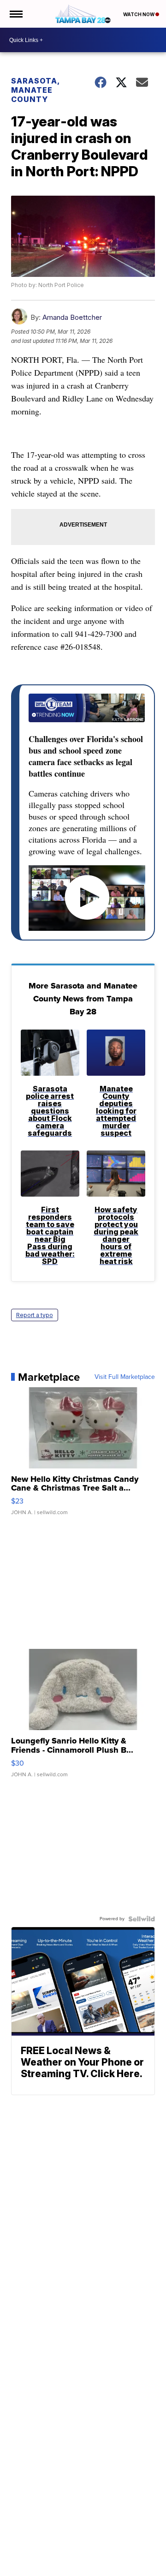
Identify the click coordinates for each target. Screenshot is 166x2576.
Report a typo (35, 1315)
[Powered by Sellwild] (142, 1919)
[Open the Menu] (15, 14)
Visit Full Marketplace (125, 1377)
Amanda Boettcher (72, 317)
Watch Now (139, 14)
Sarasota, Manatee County (35, 90)
